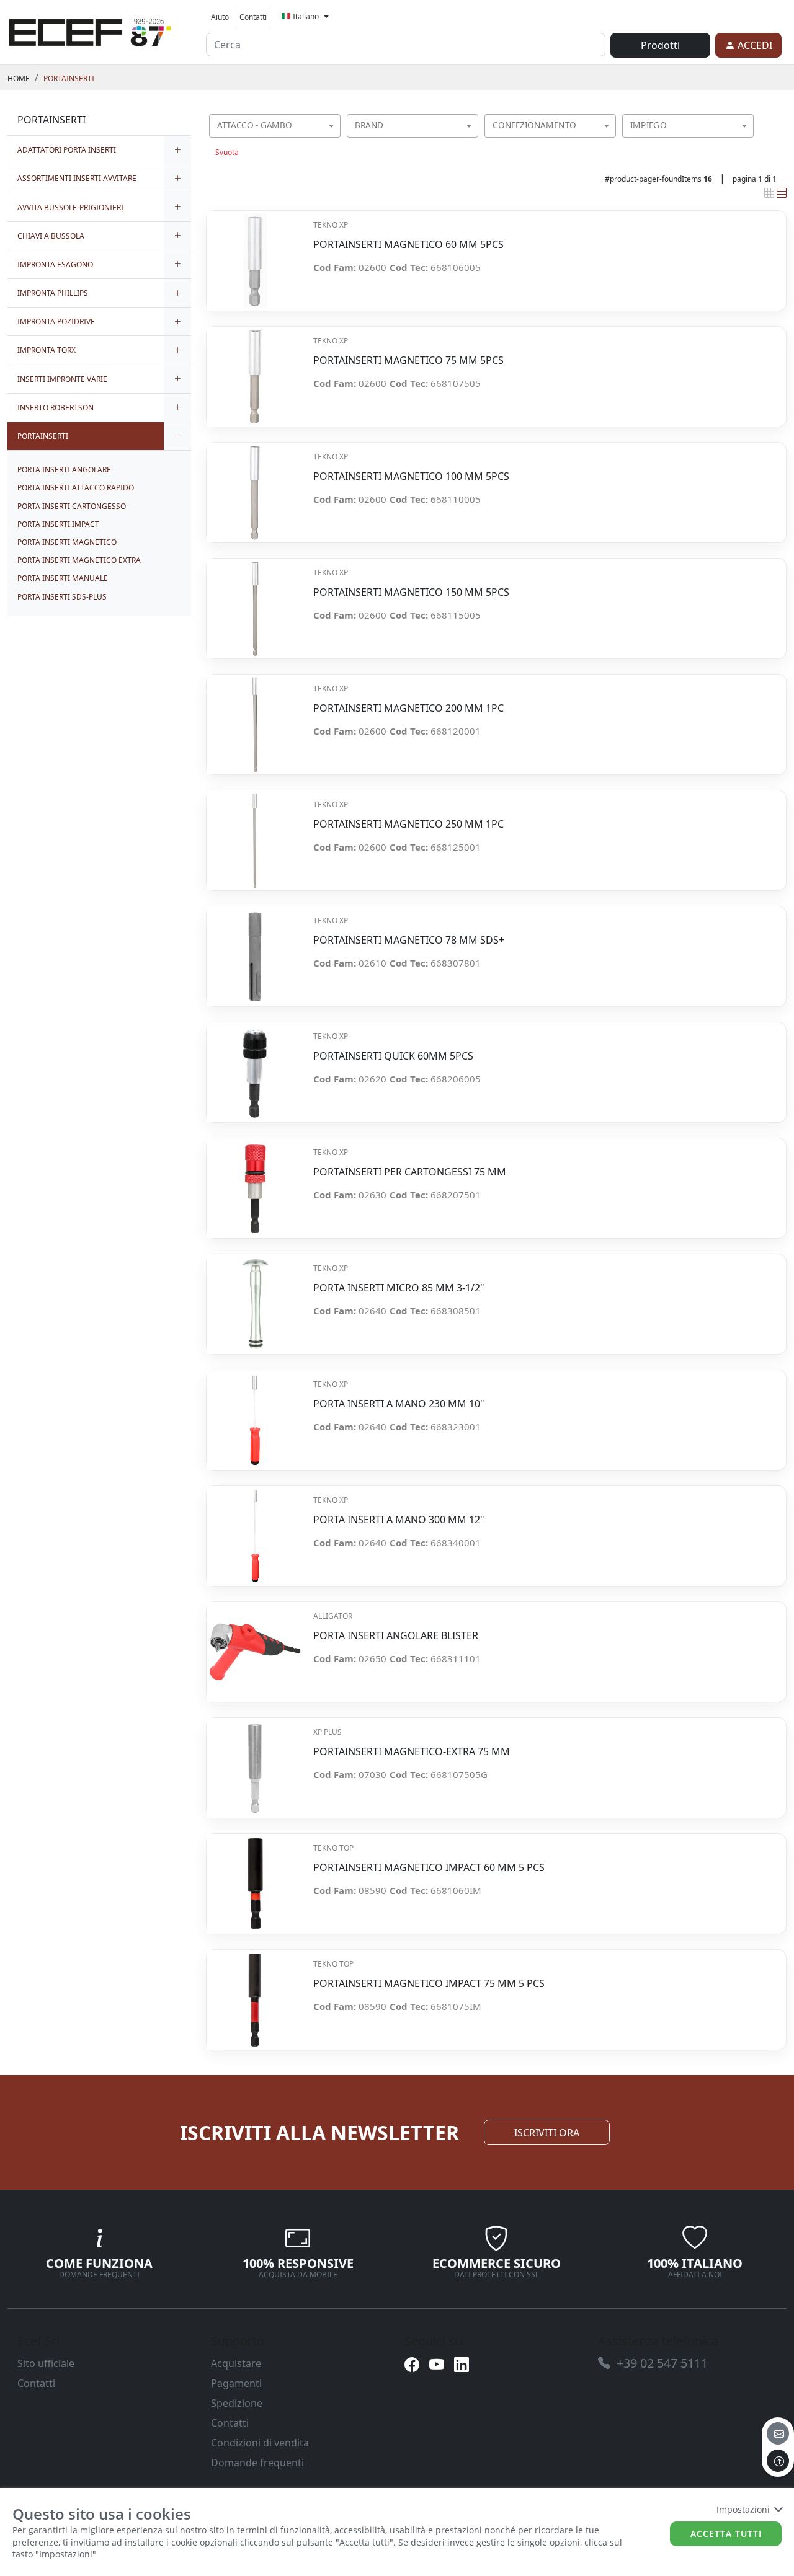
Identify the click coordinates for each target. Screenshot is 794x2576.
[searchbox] (334, 141)
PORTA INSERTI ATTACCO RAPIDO (76, 488)
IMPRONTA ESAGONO (55, 264)
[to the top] (778, 2461)
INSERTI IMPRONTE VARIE (62, 379)
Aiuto (220, 17)
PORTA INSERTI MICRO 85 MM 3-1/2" (399, 1288)
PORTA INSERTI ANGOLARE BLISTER (396, 1636)
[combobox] (275, 126)
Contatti (253, 17)
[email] (778, 2433)
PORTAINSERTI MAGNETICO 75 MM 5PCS (408, 361)
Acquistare (236, 2363)
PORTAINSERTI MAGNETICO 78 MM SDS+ (409, 940)
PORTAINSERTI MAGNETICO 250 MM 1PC (408, 824)
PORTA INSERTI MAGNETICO (67, 542)
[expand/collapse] (177, 150)
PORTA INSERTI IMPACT (58, 524)
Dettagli (255, 255)
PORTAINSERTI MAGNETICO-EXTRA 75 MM (412, 1752)
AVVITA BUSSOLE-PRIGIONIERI (70, 207)
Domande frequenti (257, 2463)
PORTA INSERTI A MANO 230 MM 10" (399, 1404)
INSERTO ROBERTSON (56, 408)
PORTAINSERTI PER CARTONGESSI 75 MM (410, 1172)
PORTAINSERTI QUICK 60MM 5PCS (393, 1056)
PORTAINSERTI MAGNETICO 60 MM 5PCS (408, 245)
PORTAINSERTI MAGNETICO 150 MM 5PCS (411, 592)
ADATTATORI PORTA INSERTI (67, 150)
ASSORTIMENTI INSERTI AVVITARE (77, 178)
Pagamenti (236, 2383)
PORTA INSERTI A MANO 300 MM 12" (399, 1520)
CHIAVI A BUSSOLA (51, 236)
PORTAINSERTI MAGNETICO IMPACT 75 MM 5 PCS (429, 1984)
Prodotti (660, 45)
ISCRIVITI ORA (547, 2133)
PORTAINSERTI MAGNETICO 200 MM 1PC (408, 708)
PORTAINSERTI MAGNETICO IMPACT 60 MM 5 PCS (429, 1868)
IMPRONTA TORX (47, 350)
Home (19, 78)
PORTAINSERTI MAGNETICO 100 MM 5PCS (411, 476)
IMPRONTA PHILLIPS (53, 293)
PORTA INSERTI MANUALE (63, 578)
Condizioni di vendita (260, 2443)
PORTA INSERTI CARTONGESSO (72, 506)
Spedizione (237, 2403)
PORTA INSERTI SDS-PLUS (62, 597)
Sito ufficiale (46, 2363)
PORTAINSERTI (69, 78)
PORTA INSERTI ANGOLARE (64, 470)
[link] (90, 30)
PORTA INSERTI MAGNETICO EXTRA (79, 560)
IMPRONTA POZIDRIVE (56, 321)
